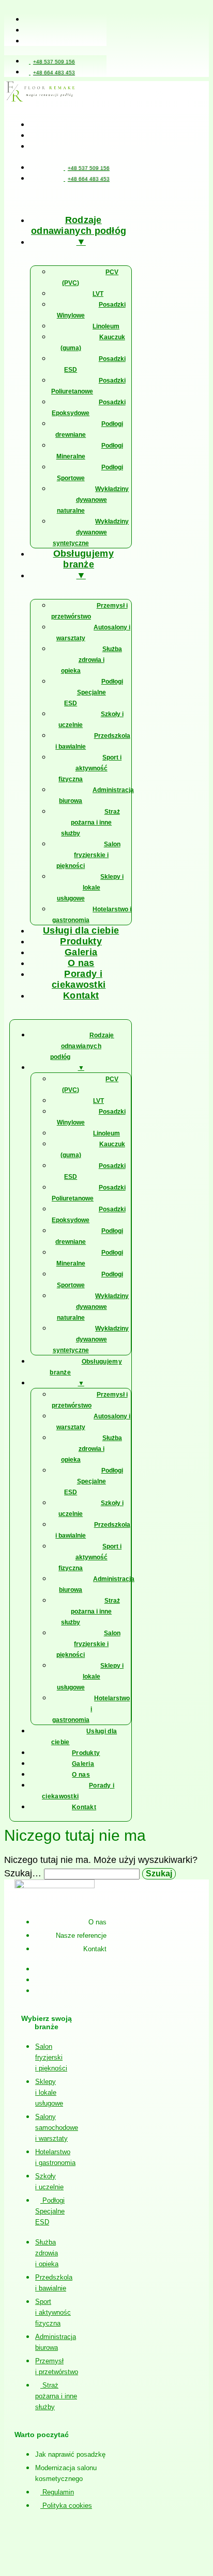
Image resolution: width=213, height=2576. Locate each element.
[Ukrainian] (70, 198)
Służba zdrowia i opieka (92, 660)
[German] (45, 198)
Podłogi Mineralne (90, 451)
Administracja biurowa (96, 795)
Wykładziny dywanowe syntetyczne (91, 532)
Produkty (81, 941)
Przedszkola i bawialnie (93, 741)
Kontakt (81, 995)
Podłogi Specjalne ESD (94, 692)
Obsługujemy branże (83, 559)
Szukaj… (23, 1873)
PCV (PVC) (90, 278)
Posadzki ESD (95, 364)
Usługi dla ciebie (81, 930)
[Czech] (58, 198)
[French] (83, 198)
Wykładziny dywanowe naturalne (93, 500)
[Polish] (21, 198)
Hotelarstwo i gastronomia (92, 915)
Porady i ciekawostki (79, 979)
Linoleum (106, 326)
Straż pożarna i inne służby (90, 823)
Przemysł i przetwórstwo (89, 611)
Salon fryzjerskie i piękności (88, 855)
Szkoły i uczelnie (91, 720)
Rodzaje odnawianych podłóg (79, 225)
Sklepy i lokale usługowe (90, 888)
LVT (98, 294)
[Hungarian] (120, 198)
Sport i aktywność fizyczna (90, 768)
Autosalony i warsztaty (93, 633)
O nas (81, 963)
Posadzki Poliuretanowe (88, 386)
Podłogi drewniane (89, 429)
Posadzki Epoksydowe (89, 408)
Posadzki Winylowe (91, 310)
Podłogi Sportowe (90, 473)
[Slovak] (95, 198)
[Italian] (108, 198)
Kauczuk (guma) (93, 343)
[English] (33, 198)
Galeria (81, 952)
